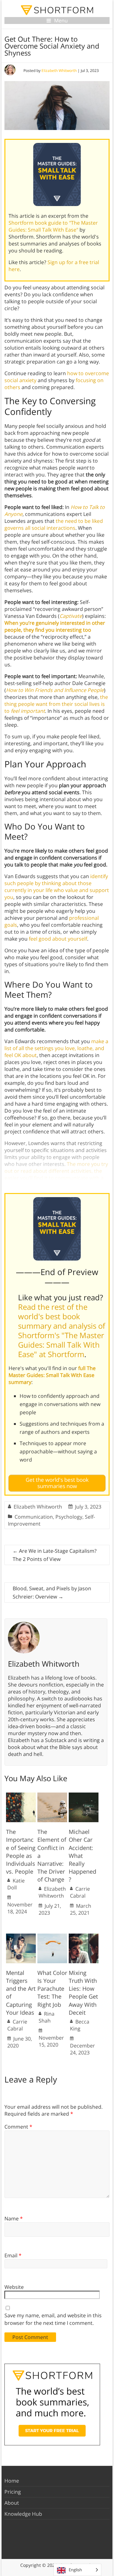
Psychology (69, 1517)
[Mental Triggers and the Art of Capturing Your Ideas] (21, 1937)
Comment (18, 2127)
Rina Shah (47, 2017)
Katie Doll (16, 1884)
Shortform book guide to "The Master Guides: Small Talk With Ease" (53, 226)
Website (14, 2287)
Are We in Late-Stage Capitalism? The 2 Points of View (55, 1555)
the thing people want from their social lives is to (56, 704)
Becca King (80, 2025)
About (12, 2503)
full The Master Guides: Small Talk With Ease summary (52, 1375)
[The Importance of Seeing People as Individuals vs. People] (21, 1796)
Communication (34, 1517)
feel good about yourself (58, 939)
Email (13, 2255)
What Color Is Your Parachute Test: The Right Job (52, 1989)
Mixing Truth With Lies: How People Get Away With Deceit (83, 1993)
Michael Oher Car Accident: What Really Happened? (82, 1855)
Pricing (13, 2492)
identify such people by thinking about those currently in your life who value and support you (57, 887)
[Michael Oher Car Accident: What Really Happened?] (84, 1796)
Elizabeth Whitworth (59, 71)
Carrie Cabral (80, 1892)
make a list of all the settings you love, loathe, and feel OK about (56, 1048)
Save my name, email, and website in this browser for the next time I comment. (53, 2319)
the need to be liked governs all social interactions (54, 524)
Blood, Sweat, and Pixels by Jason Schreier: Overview (52, 1592)
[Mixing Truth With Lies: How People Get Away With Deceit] (84, 1937)
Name (14, 2219)
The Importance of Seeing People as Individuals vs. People (21, 1852)
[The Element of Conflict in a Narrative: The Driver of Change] (52, 1796)
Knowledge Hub (23, 2514)
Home (12, 2481)
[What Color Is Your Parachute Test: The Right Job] (52, 1937)
